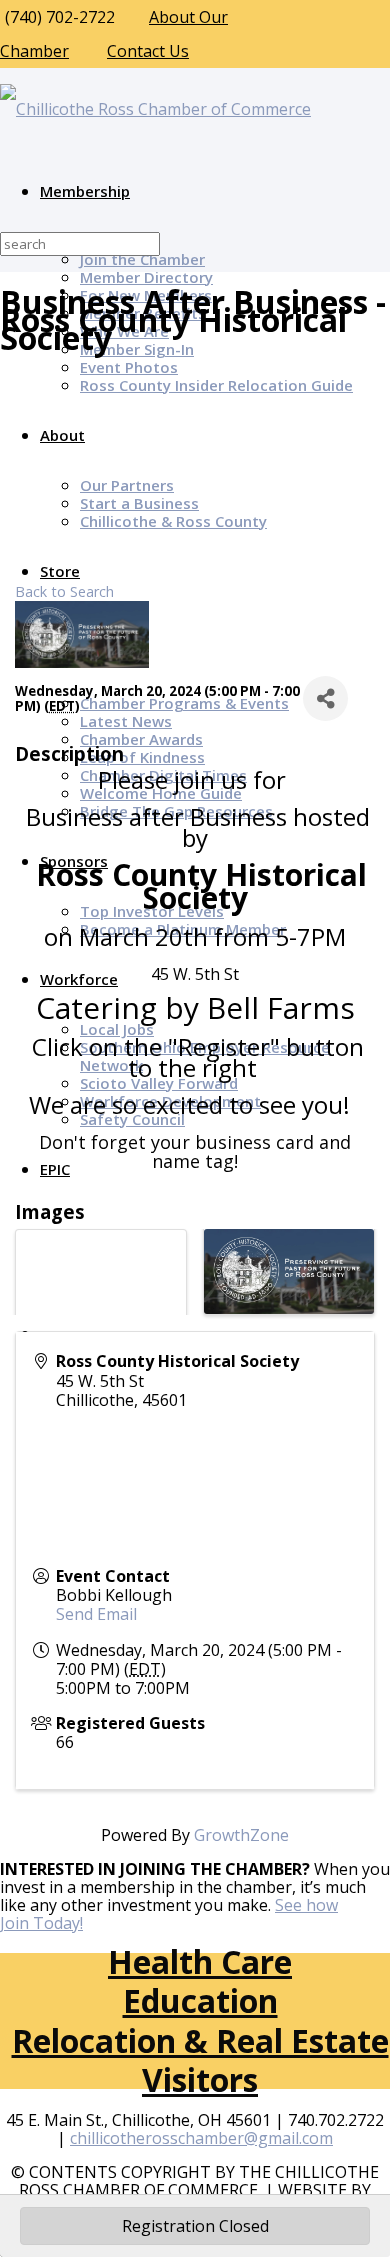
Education (200, 2000)
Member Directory (146, 277)
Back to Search (64, 591)
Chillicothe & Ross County (173, 521)
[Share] (325, 698)
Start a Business (139, 503)
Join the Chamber (142, 259)
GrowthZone (241, 1835)
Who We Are (124, 331)
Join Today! (41, 1923)
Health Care (200, 1961)
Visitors (200, 2079)
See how (306, 1905)
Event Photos (129, 367)
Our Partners (127, 485)
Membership (85, 191)
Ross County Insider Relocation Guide (216, 385)
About (62, 435)
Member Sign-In (137, 349)
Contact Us (148, 51)
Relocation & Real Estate (200, 2040)
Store (60, 571)
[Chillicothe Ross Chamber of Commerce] (155, 109)
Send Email (96, 1614)
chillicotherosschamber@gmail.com (201, 2138)
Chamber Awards (141, 739)
